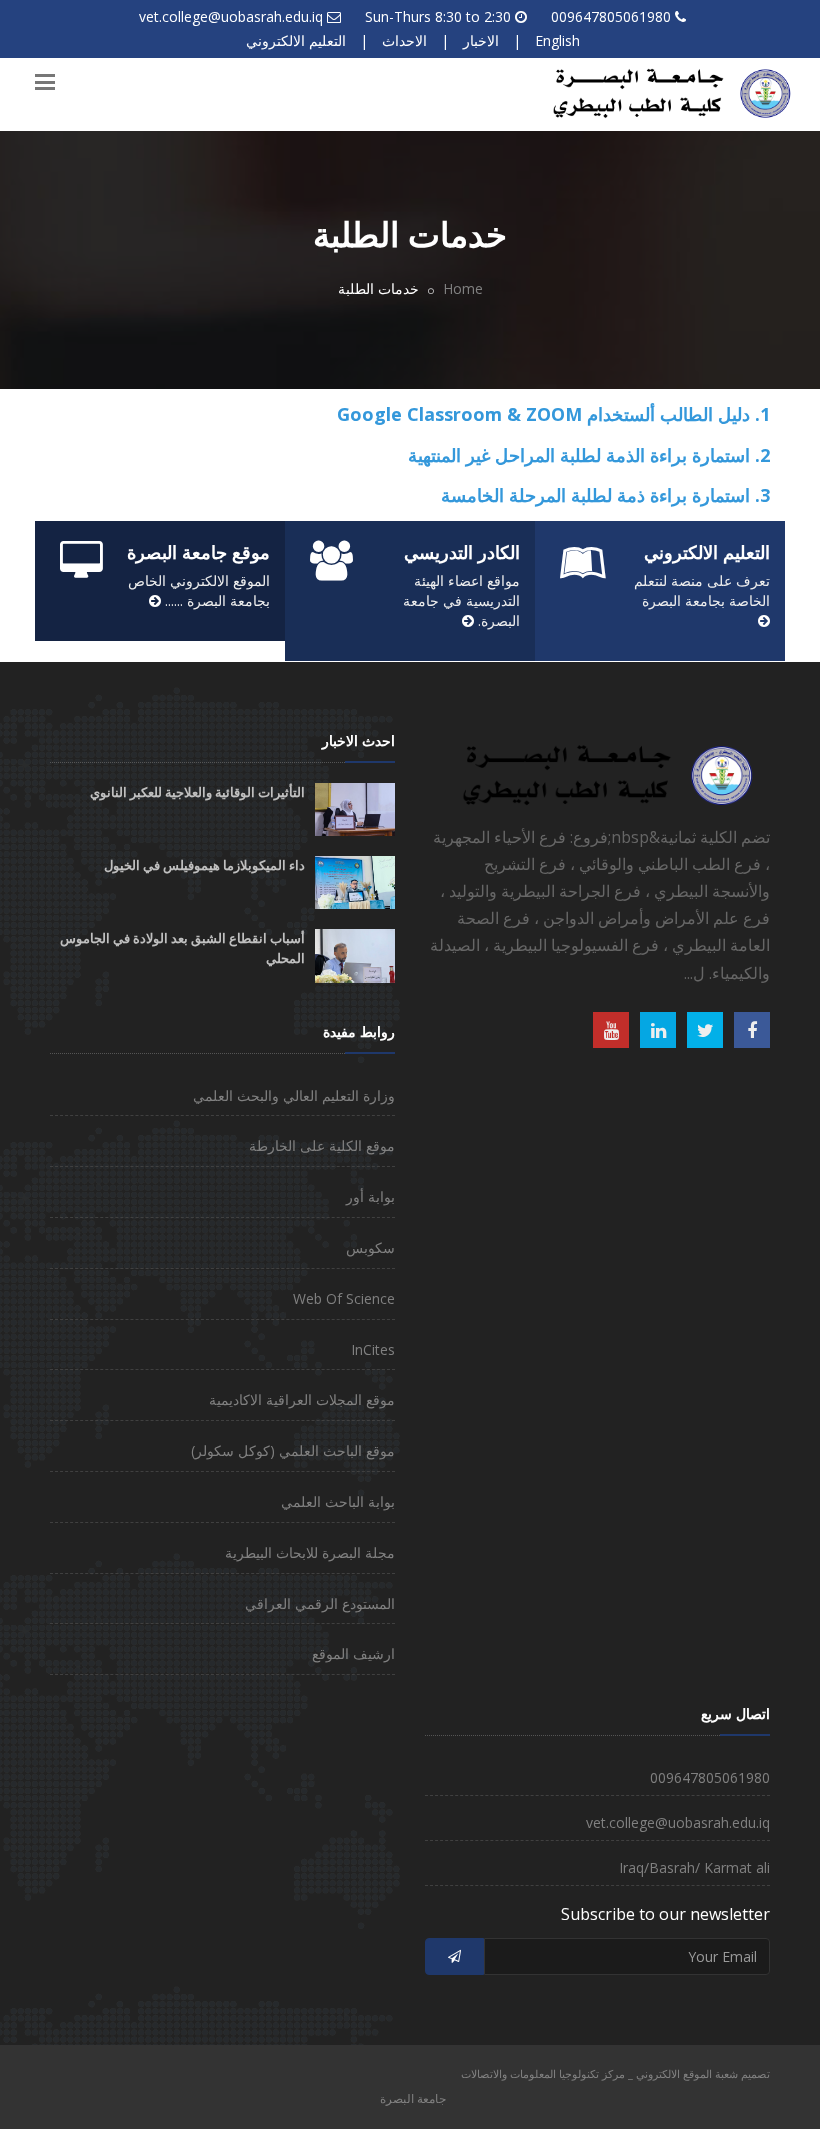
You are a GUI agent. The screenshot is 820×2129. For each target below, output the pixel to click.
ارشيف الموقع (353, 1653)
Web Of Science (344, 1298)
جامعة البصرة (413, 2098)
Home (463, 288)
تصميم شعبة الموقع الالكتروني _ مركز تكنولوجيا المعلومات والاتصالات (615, 2073)
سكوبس (370, 1247)
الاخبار (481, 40)
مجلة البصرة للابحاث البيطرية (310, 1552)
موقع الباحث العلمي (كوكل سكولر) (293, 1450)
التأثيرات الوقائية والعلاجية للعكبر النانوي (197, 792)
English (557, 40)
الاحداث (404, 40)
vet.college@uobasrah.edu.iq (231, 16)
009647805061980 (611, 16)
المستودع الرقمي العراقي (320, 1603)
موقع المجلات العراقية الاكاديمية (302, 1399)
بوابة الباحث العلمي (338, 1501)
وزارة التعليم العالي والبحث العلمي (294, 1095)
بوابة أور (370, 1196)
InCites (373, 1349)
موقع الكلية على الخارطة (322, 1145)
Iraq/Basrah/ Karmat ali (694, 1867)
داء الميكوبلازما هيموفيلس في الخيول (204, 865)
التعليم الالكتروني (296, 40)
